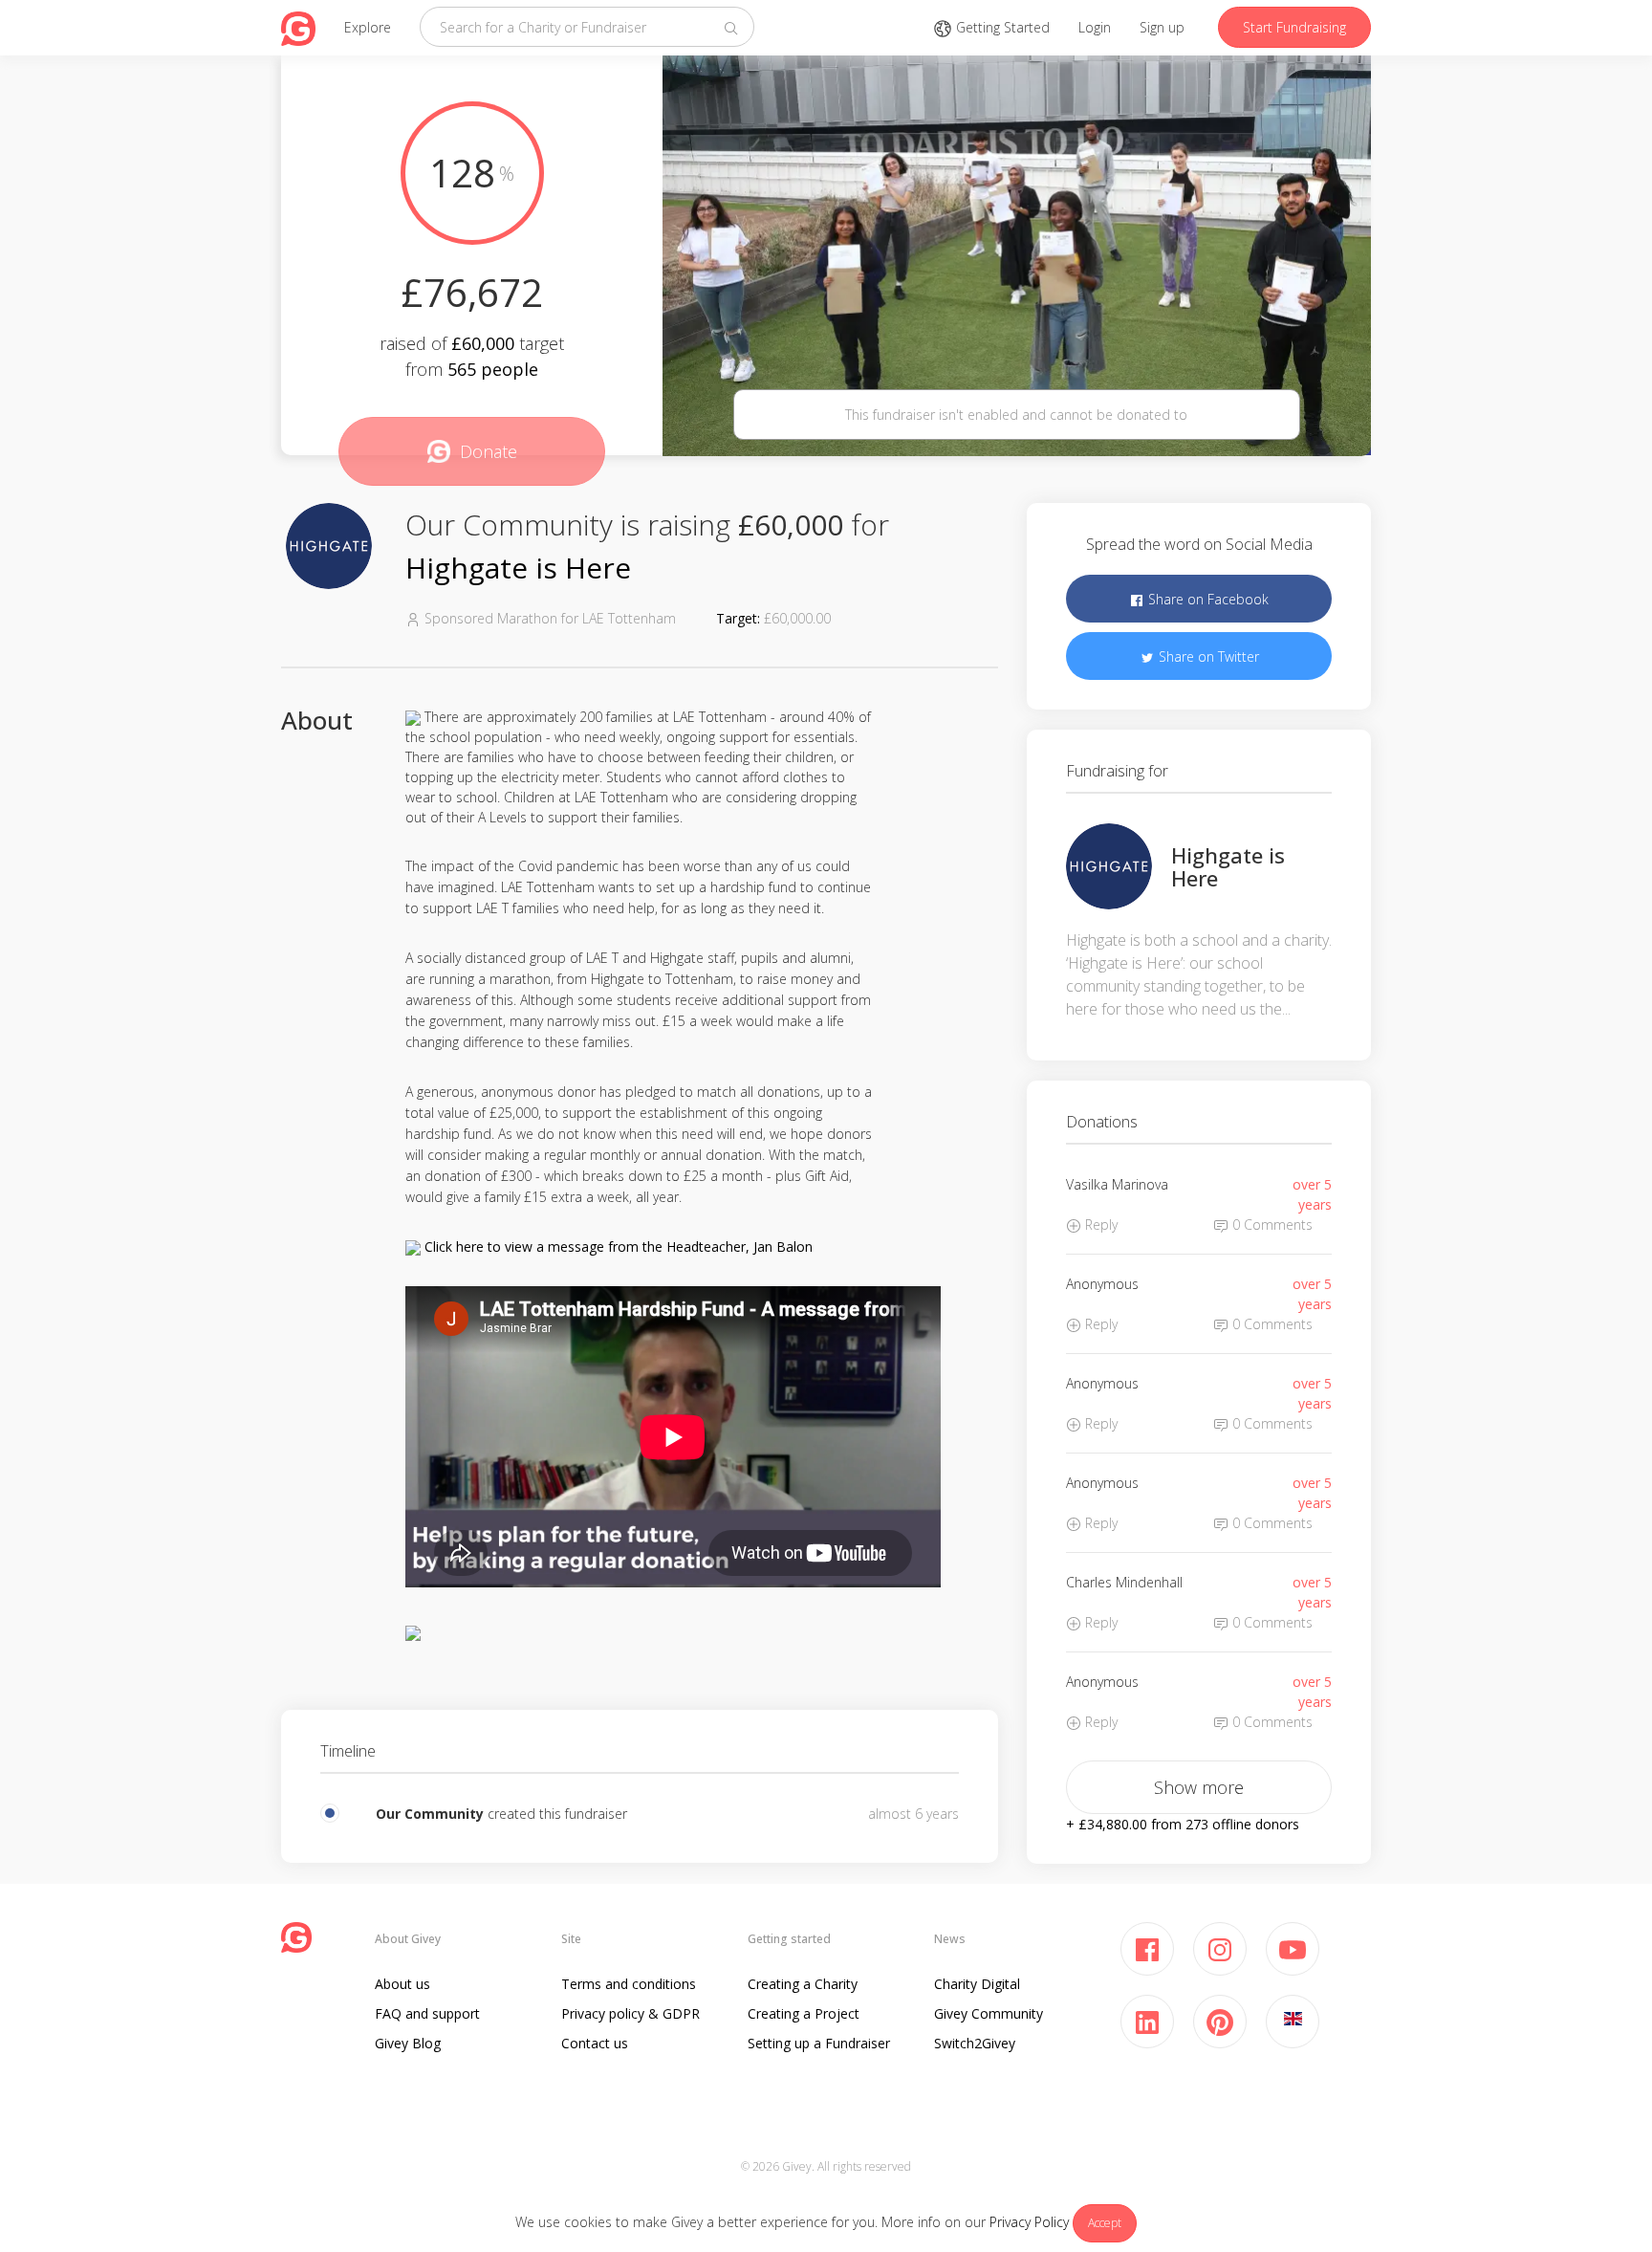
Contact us (595, 2043)
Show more (1199, 1787)
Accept (1105, 2223)
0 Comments (1271, 1224)
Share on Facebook (1206, 599)
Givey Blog (408, 2043)
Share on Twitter (1207, 656)
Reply (1099, 1224)
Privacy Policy (1029, 2222)
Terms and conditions (629, 1984)
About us (402, 1984)
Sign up (1162, 27)
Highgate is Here (518, 568)
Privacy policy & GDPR (630, 2013)
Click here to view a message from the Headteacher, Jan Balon (619, 1246)
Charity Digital (977, 1984)
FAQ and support (427, 2013)
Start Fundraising (1294, 27)
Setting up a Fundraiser (819, 2043)
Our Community (430, 1814)
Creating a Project (804, 2013)
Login (1095, 27)
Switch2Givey (975, 2043)
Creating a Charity (803, 1984)
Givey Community (989, 2013)
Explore (368, 27)
